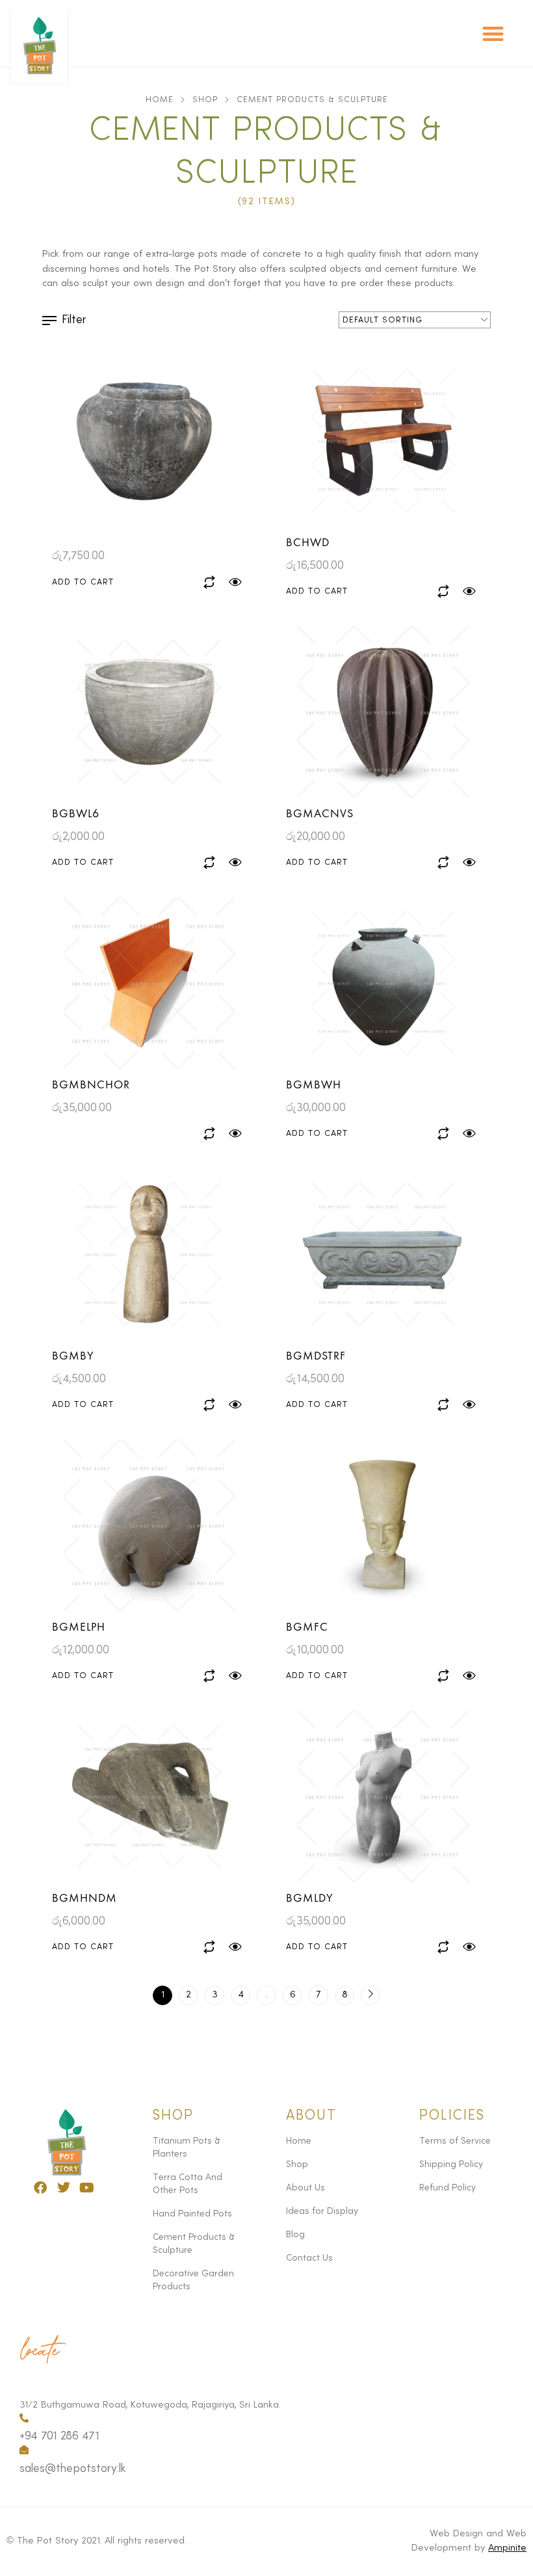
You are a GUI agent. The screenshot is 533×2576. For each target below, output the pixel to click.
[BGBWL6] (149, 712)
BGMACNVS (320, 813)
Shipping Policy (451, 2164)
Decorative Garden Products (193, 2280)
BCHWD (308, 542)
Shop (205, 100)
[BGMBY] (149, 1254)
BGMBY (73, 1355)
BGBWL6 (76, 813)
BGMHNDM (84, 1898)
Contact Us (309, 2258)
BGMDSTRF (316, 1355)
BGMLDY (310, 1898)
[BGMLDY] (383, 1796)
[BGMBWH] (383, 983)
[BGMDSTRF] (383, 1254)
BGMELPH (79, 1626)
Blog (295, 2235)
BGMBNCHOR (91, 1084)
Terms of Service (455, 2141)
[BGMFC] (383, 1525)
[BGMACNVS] (383, 712)
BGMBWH (314, 1084)
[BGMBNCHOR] (149, 983)
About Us (305, 2188)
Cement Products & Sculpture (194, 2244)
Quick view (236, 582)
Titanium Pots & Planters (187, 2148)
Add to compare (210, 582)
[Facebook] (40, 2188)
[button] (494, 33)
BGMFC (307, 1626)
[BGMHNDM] (149, 1796)
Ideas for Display (322, 2211)
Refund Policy (448, 2188)
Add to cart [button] (83, 582)
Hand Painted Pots (192, 2214)
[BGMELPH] (149, 1525)
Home (160, 100)
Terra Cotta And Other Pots (188, 2184)
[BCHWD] (383, 441)
